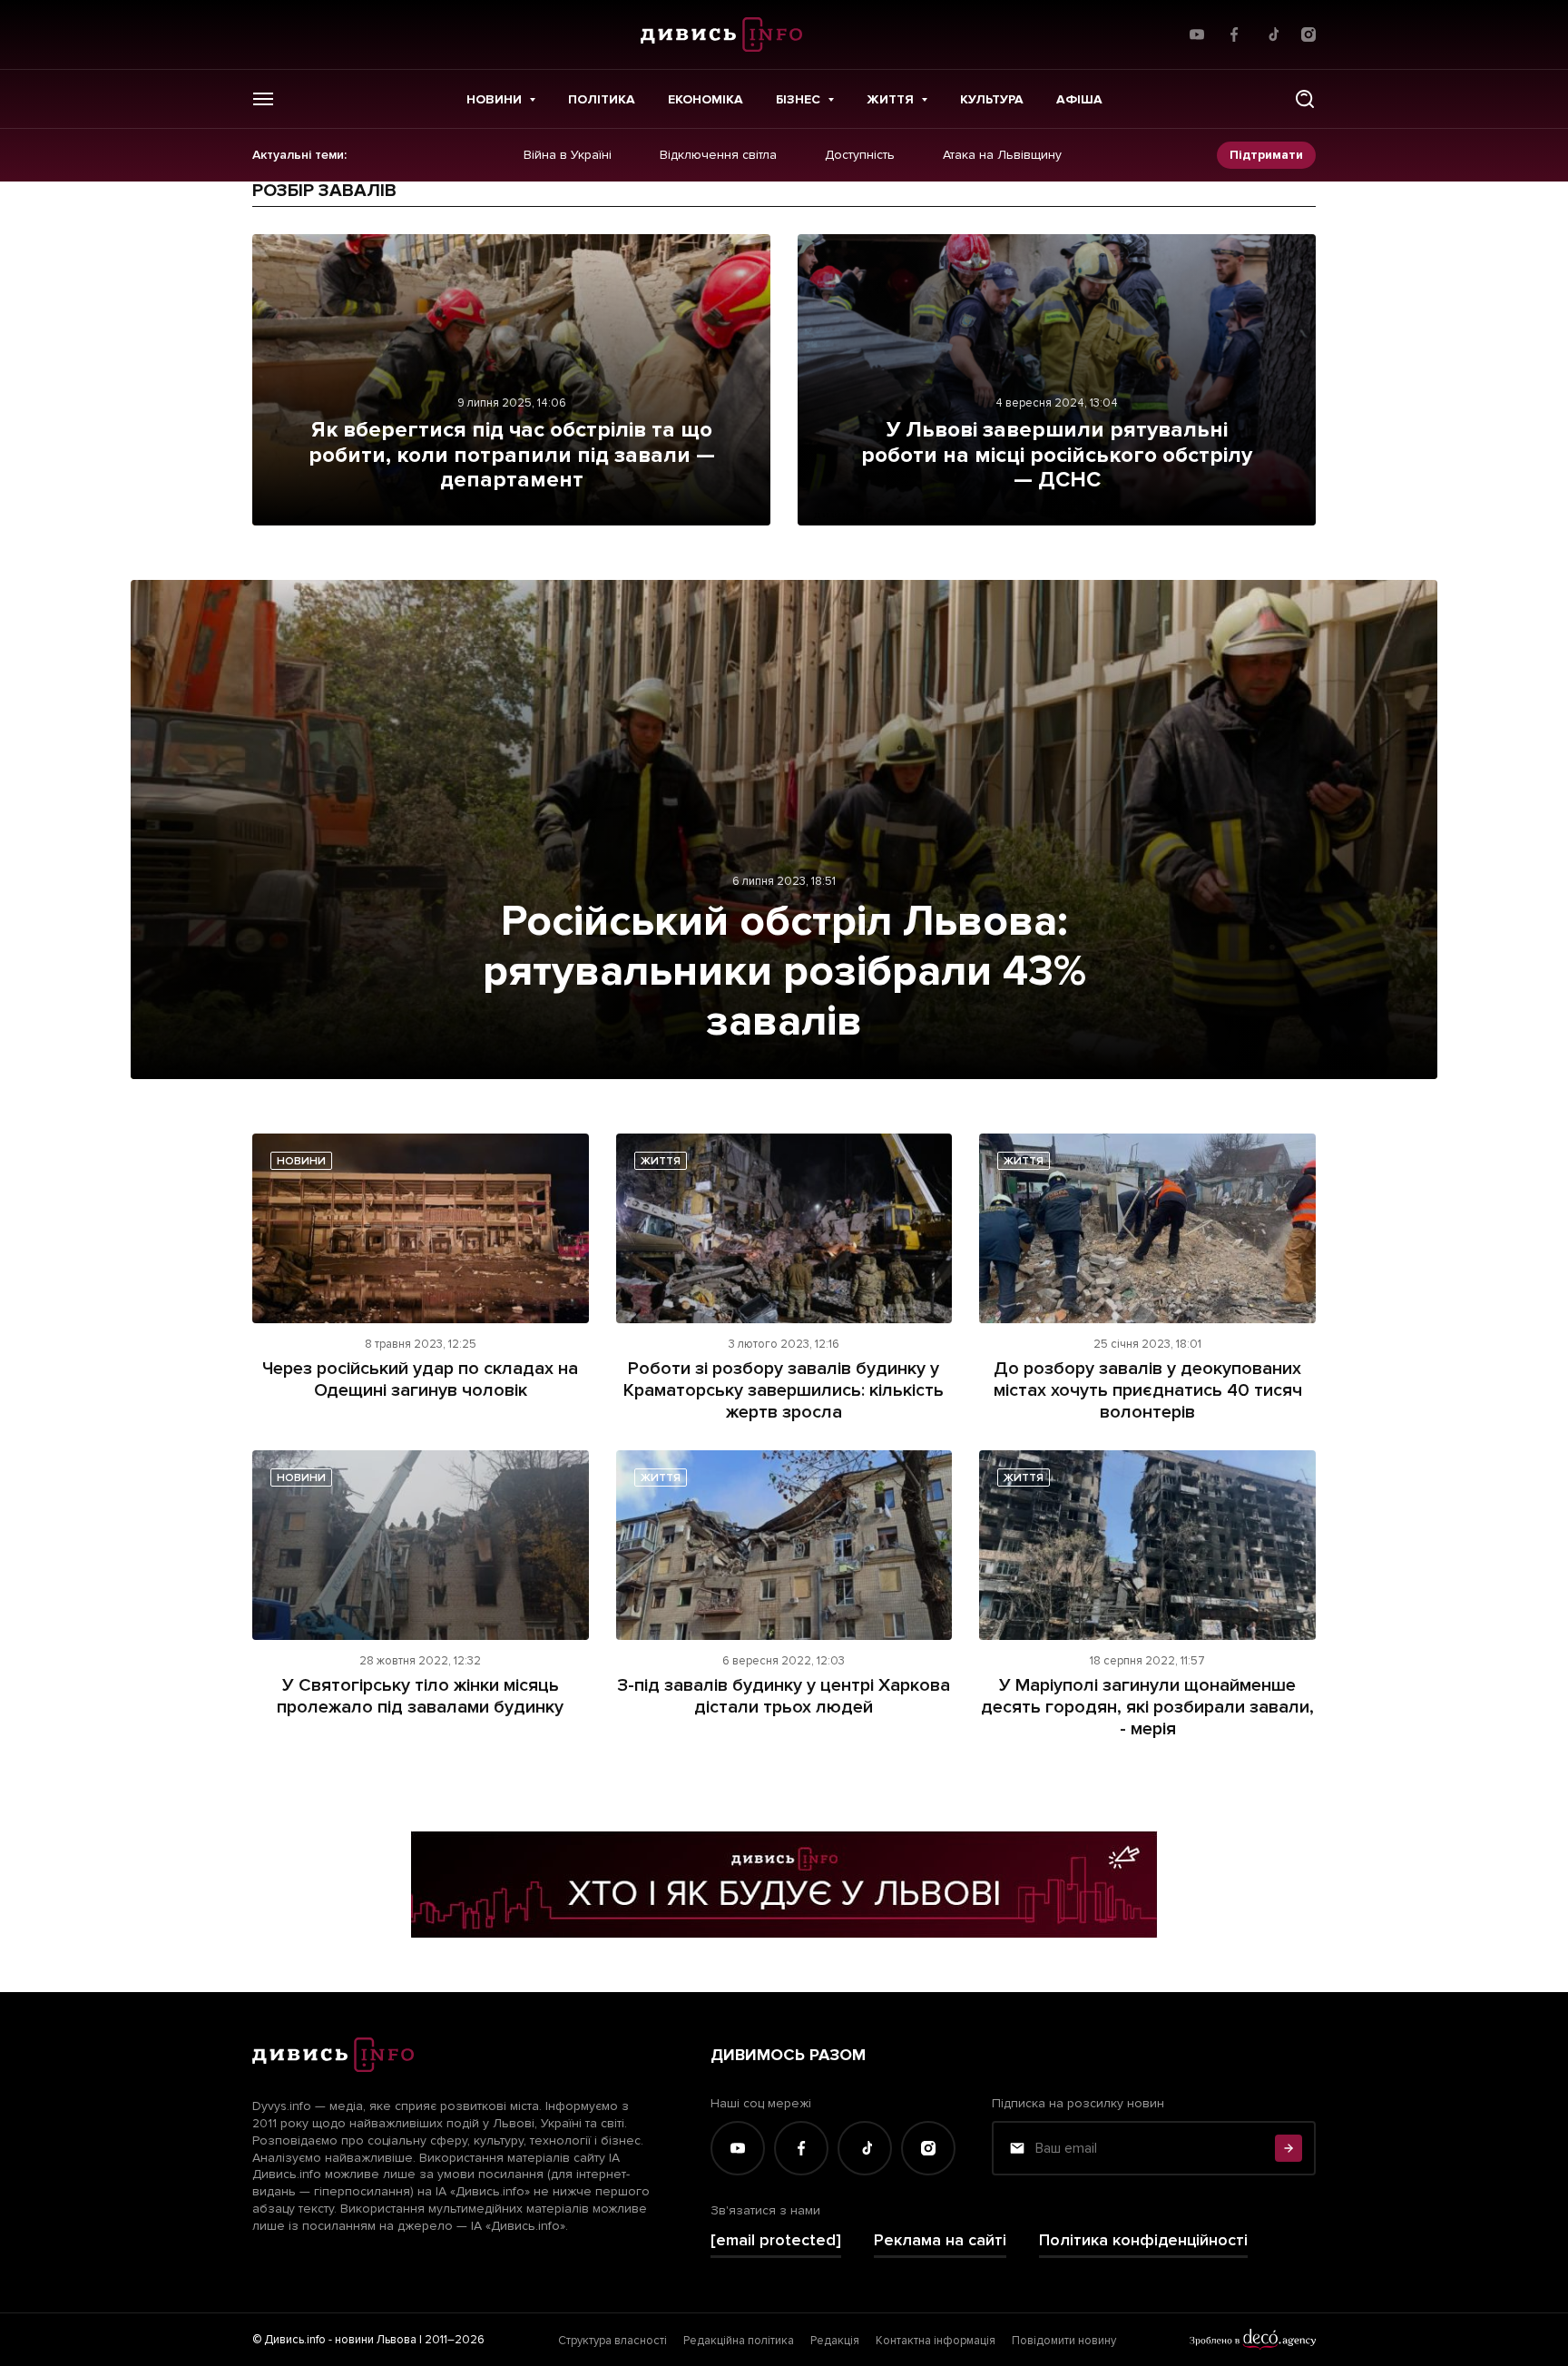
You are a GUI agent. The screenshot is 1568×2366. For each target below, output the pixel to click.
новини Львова (376, 2340)
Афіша (1079, 99)
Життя (890, 99)
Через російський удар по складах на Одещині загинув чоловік (420, 1379)
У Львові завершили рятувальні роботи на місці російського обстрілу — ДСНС (1057, 455)
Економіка (706, 99)
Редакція (835, 2341)
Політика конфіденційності (1143, 2240)
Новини (494, 99)
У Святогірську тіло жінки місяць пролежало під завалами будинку (420, 1696)
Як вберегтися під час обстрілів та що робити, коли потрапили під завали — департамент (512, 455)
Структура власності (612, 2341)
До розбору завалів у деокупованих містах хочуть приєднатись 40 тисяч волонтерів (1148, 1390)
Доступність (860, 155)
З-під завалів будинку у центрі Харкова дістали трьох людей (784, 1696)
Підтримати (1266, 155)
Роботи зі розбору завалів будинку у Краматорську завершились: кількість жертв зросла (784, 1390)
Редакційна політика (739, 2341)
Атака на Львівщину (1002, 155)
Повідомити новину (1064, 2341)
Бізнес (798, 99)
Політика (602, 99)
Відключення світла (718, 155)
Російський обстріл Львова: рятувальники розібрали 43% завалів (784, 971)
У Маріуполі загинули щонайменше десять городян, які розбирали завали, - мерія (1147, 1707)
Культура (992, 99)
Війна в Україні (568, 155)
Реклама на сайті (940, 2240)
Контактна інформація (936, 2341)
